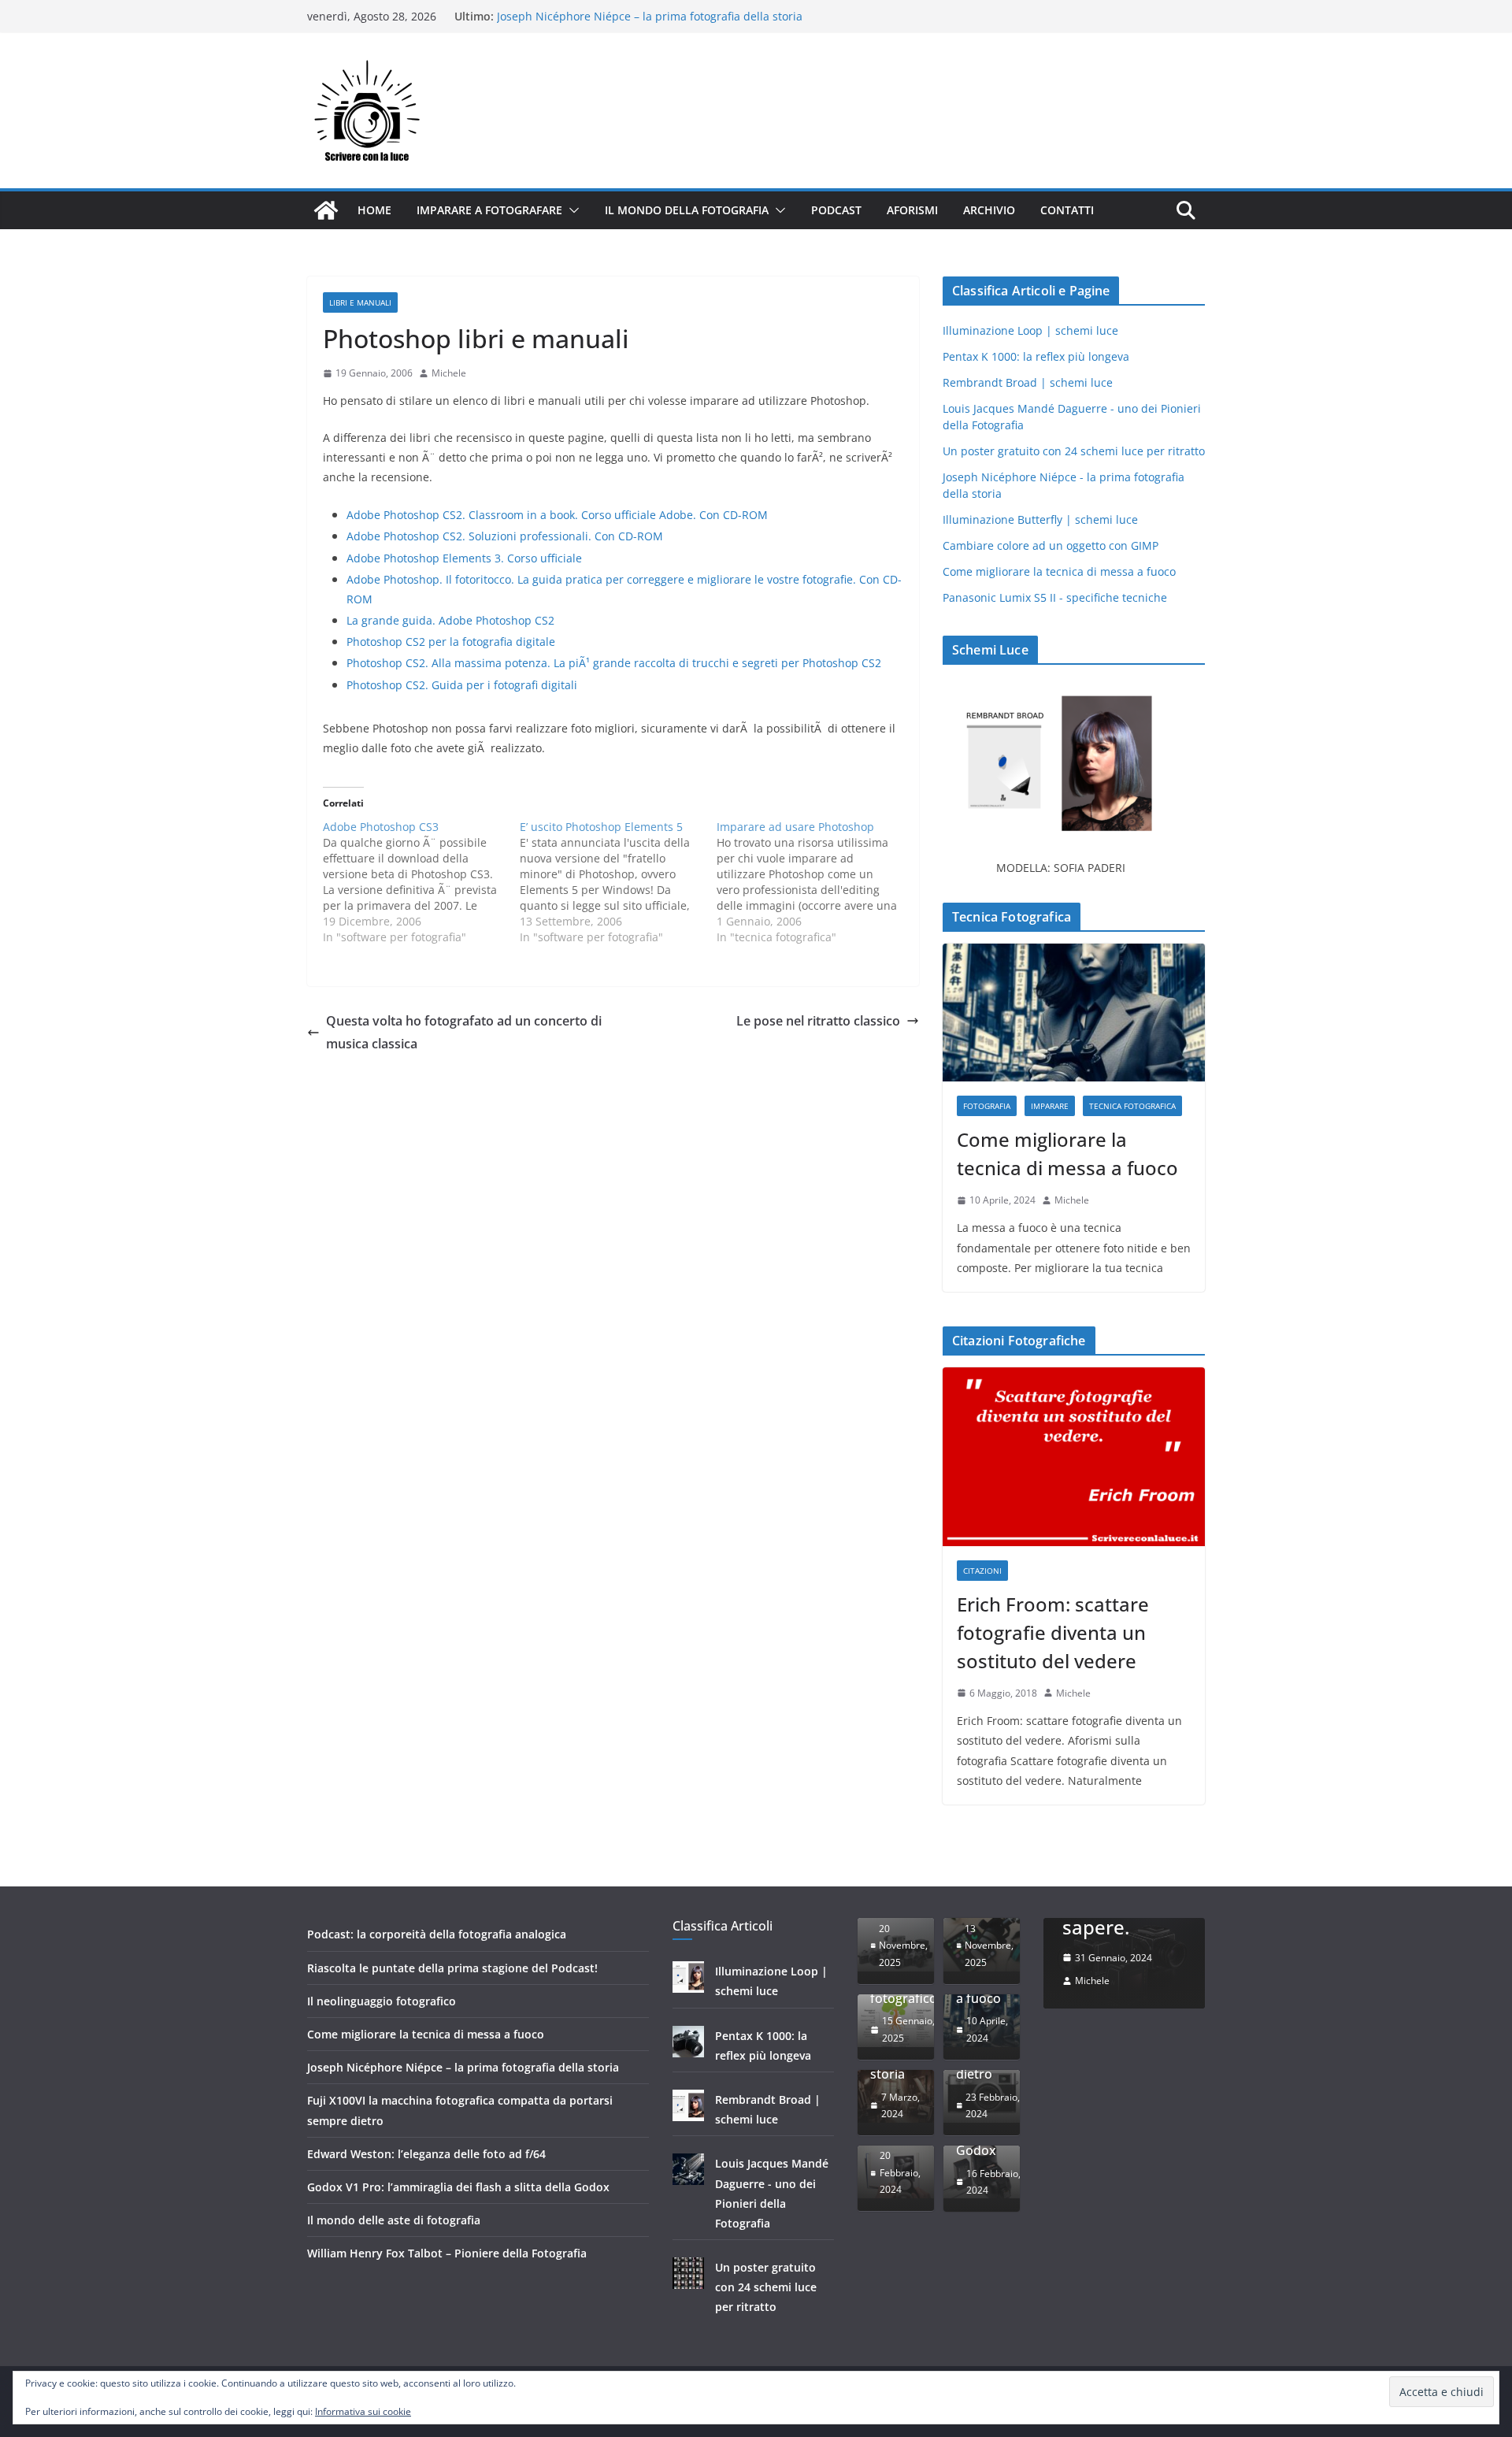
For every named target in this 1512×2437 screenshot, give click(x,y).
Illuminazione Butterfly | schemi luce (1040, 519)
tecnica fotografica (1132, 1106)
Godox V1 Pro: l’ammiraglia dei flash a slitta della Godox (458, 2187)
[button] (571, 210)
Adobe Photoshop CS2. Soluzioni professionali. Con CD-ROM (505, 536)
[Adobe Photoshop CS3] (421, 882)
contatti (1067, 210)
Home (374, 210)
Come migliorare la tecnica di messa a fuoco (613, 16)
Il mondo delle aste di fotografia (394, 2220)
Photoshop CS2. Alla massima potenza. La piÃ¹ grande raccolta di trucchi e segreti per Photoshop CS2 (614, 663)
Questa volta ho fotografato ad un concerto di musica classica (464, 1032)
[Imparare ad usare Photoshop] (815, 882)
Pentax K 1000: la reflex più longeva (1036, 356)
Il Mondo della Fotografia (687, 210)
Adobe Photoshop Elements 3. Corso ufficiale (464, 558)
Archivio (989, 210)
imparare (1050, 1106)
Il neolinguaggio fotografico (382, 2001)
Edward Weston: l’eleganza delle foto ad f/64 (426, 2154)
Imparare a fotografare (489, 210)
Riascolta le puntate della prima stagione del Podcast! (452, 1968)
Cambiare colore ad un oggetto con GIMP (1051, 545)
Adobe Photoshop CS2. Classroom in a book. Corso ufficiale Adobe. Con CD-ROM (557, 515)
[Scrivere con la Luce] (326, 210)
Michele (449, 373)
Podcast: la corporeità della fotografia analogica (437, 1934)
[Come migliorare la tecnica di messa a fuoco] (1074, 1013)
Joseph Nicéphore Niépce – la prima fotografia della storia (463, 2067)
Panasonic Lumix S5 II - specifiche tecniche (1055, 597)
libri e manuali (360, 302)
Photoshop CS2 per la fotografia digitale (451, 642)
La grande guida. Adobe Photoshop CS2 (450, 620)
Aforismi (912, 210)
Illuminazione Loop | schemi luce (1030, 330)
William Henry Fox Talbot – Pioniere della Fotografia (447, 2253)
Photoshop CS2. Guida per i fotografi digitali (462, 685)
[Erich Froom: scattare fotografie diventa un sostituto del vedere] (1074, 1457)
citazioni (982, 1571)
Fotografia (987, 1106)
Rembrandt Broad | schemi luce (1028, 382)
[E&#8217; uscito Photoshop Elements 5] (618, 882)
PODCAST (836, 210)
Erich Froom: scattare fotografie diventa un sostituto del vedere (1053, 1632)
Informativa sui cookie (363, 2411)
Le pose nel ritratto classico (818, 1021)
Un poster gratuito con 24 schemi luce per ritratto (1074, 451)
